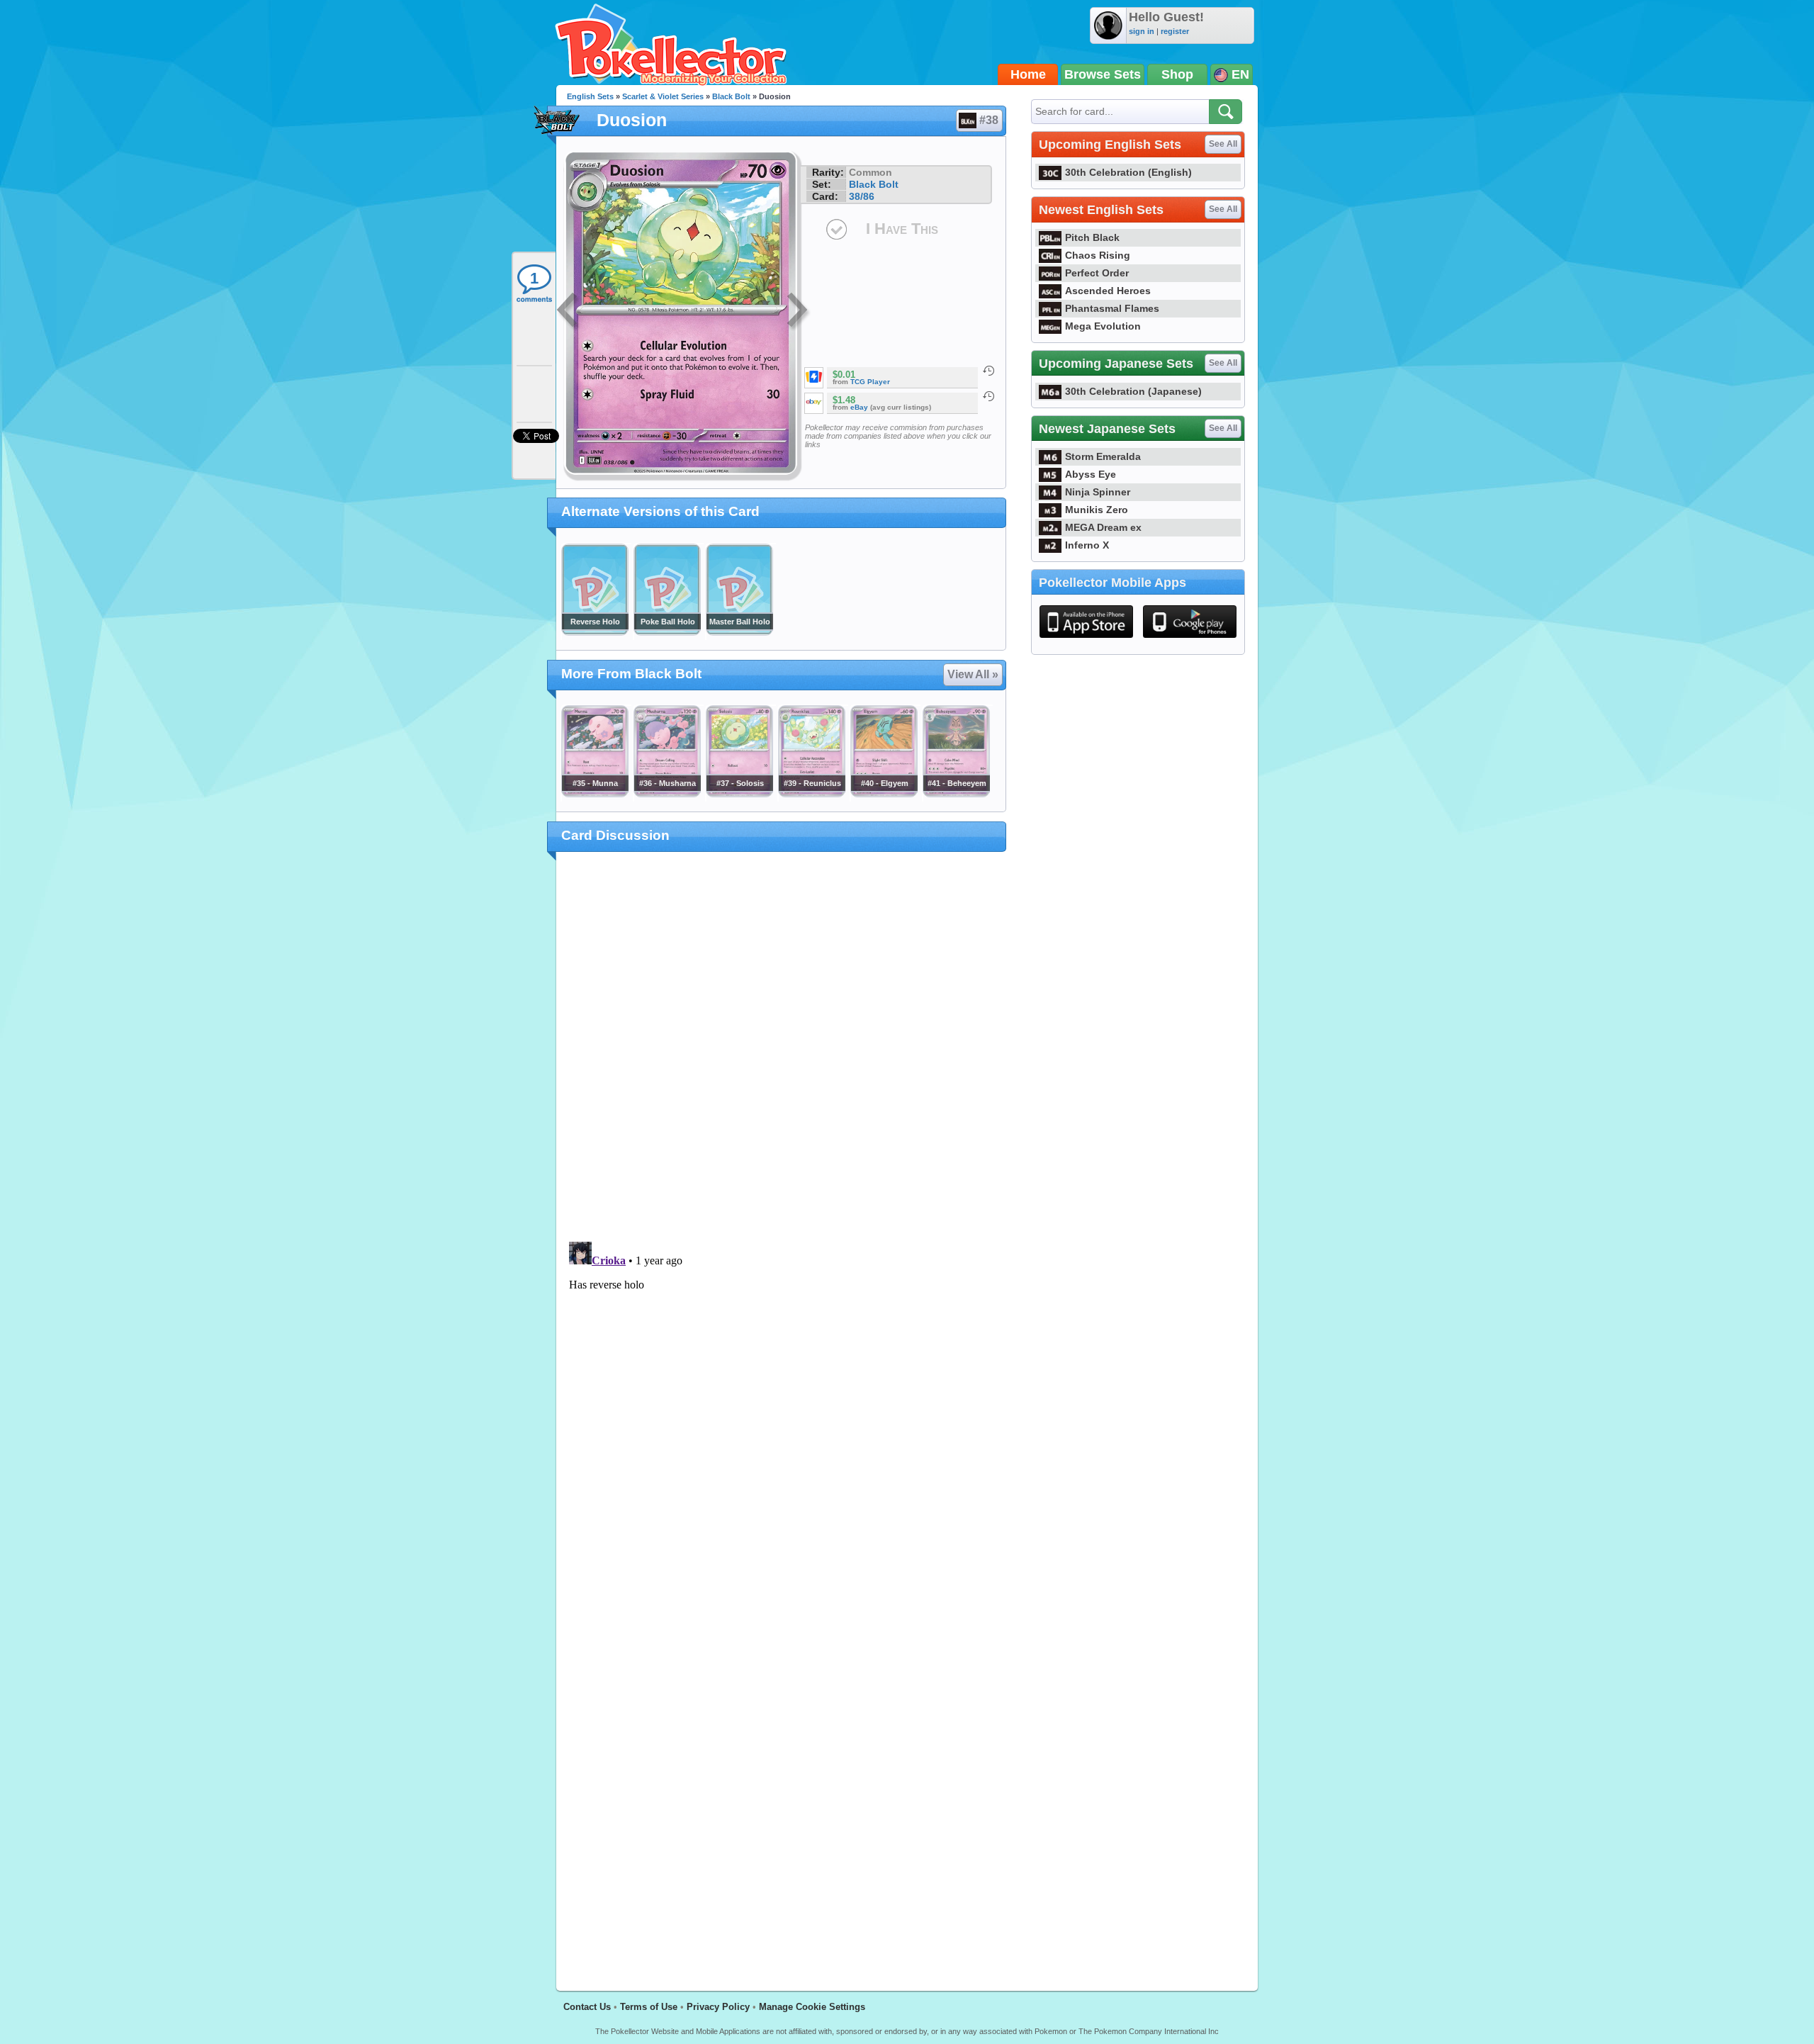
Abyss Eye (1091, 474)
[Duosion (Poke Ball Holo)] (667, 632)
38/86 (862, 196)
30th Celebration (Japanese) (1133, 391)
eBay (859, 407)
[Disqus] (781, 1413)
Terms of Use (649, 2007)
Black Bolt (731, 96)
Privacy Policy (718, 2007)
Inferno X (1087, 545)
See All (1223, 144)
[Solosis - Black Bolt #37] (739, 794)
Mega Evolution (1103, 326)
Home (1028, 74)
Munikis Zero (1097, 510)
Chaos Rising (1098, 255)
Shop (1177, 74)
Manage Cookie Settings (812, 2007)
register (1175, 31)
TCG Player (870, 382)
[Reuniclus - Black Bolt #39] (811, 794)
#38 (989, 120)
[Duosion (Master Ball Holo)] (739, 632)
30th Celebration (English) (1128, 172)
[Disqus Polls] (781, 1048)
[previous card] (568, 312)
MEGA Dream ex (1103, 527)
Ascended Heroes (1108, 291)
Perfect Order (1097, 273)
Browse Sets (1103, 74)
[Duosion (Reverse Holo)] (595, 632)
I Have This (902, 229)
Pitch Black (1092, 237)
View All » (973, 674)
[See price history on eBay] (988, 396)
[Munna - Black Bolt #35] (595, 794)
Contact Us (587, 2007)
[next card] (799, 312)
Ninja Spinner (1098, 492)
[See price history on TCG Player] (988, 371)
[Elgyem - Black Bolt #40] (884, 794)
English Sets (590, 96)
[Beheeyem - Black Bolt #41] (956, 794)
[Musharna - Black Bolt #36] (667, 794)
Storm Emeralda (1103, 456)
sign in (1142, 31)
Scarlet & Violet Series (663, 96)
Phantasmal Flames (1112, 308)
